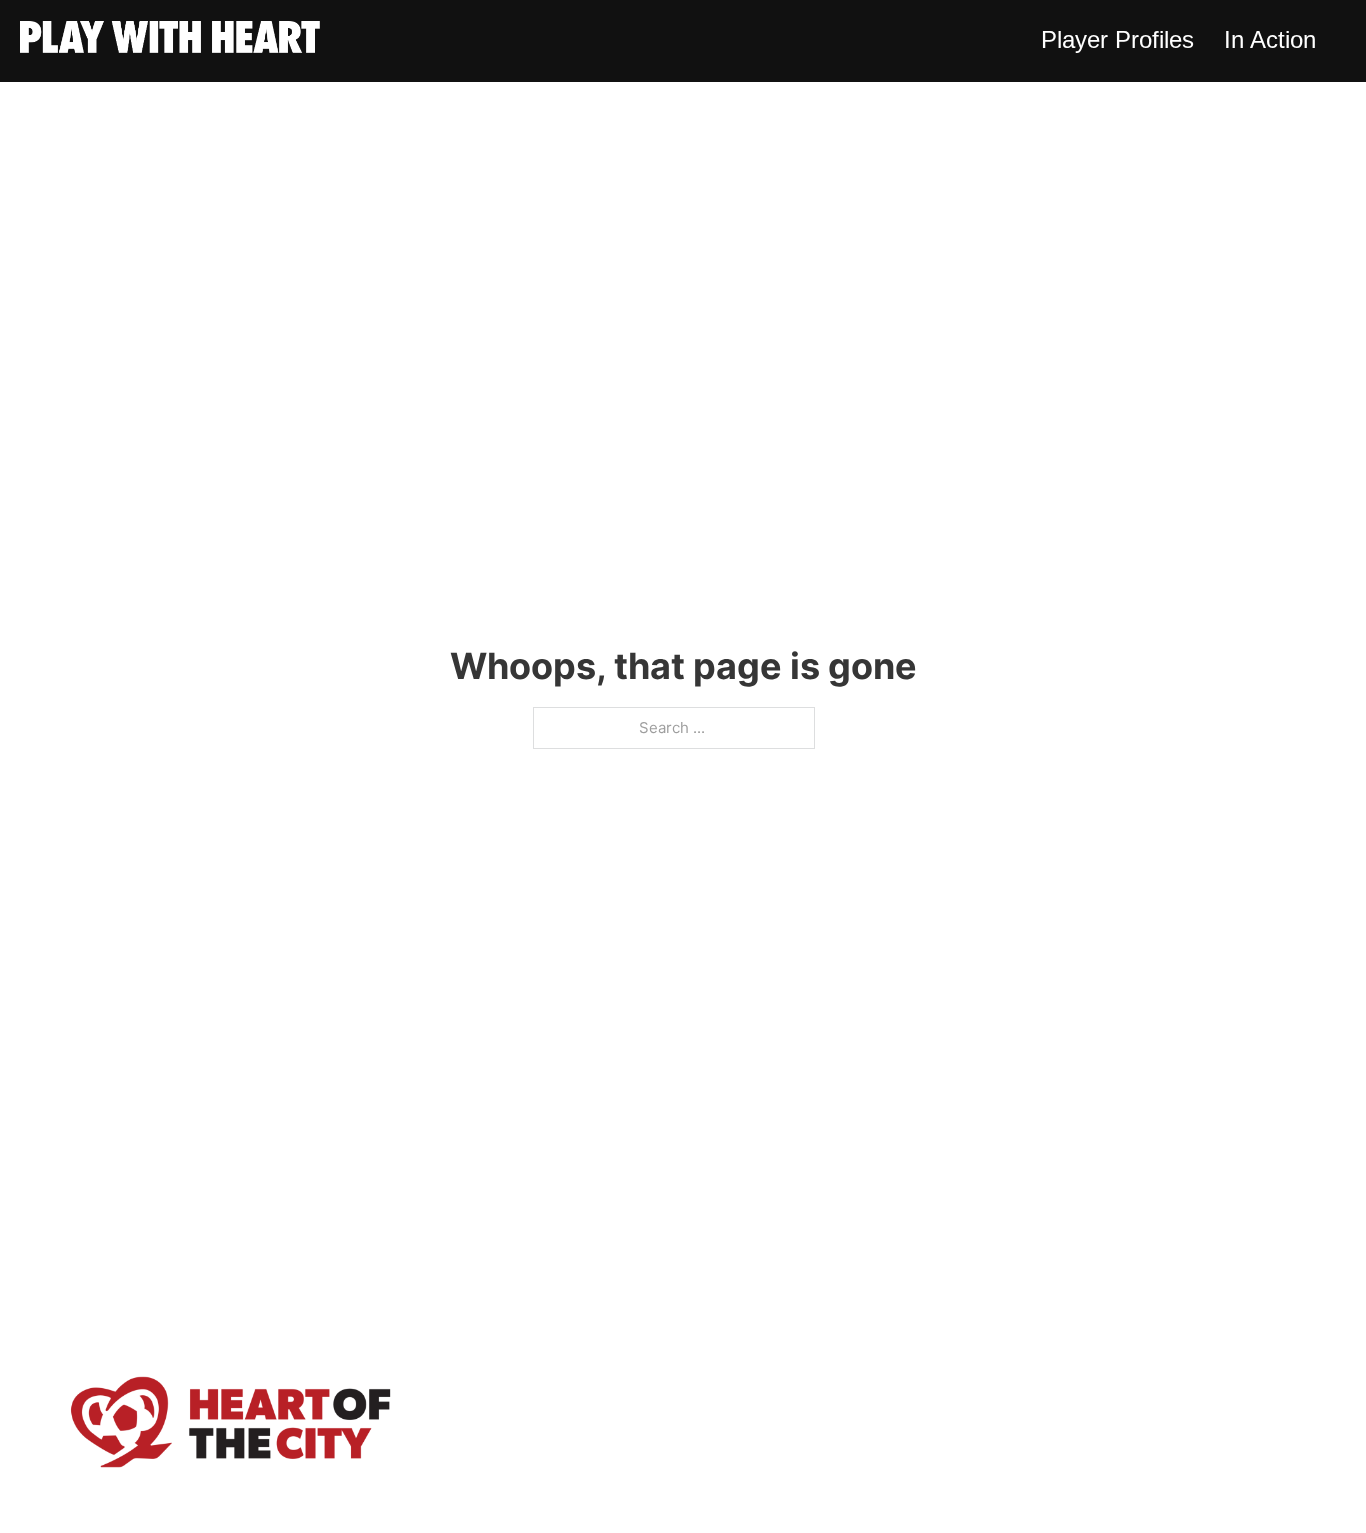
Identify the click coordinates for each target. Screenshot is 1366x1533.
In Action (1270, 39)
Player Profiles (1117, 39)
